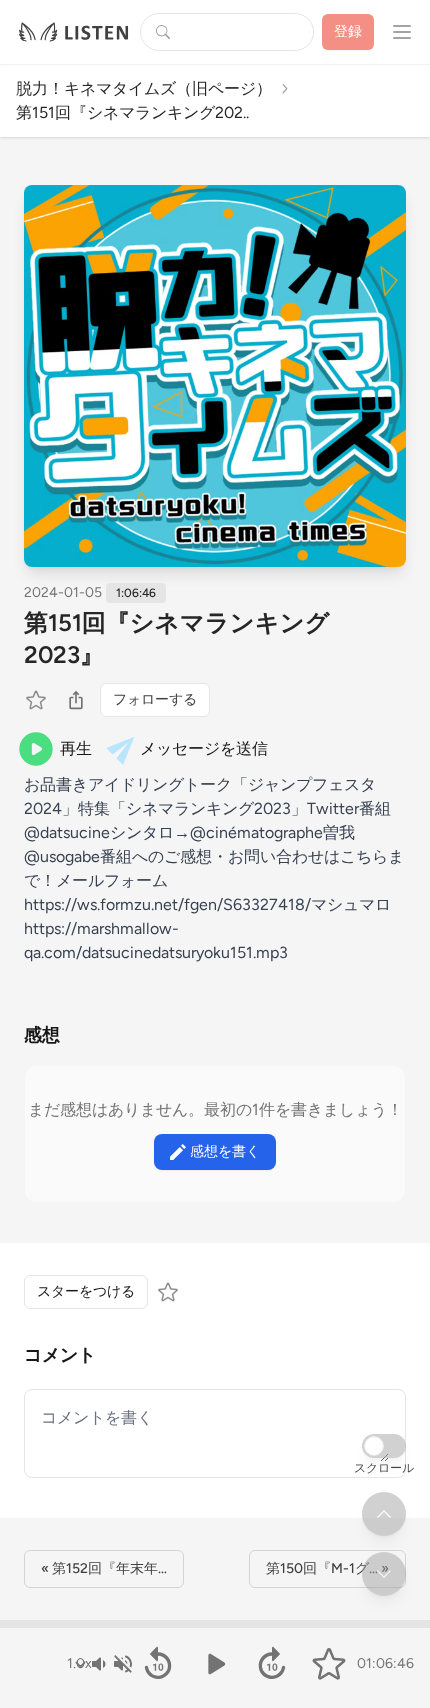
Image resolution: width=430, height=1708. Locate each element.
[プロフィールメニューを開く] (402, 32)
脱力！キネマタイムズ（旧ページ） (144, 88)
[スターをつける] (38, 700)
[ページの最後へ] (384, 1574)
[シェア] (76, 700)
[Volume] (111, 1664)
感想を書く (225, 1151)
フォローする (155, 699)
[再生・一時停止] (215, 1664)
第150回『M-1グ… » (327, 1568)
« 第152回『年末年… (104, 1568)
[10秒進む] (271, 1664)
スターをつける (86, 1291)
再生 (76, 748)
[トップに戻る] (384, 1514)
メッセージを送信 (204, 748)
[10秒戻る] (158, 1664)
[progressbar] (215, 1624)
